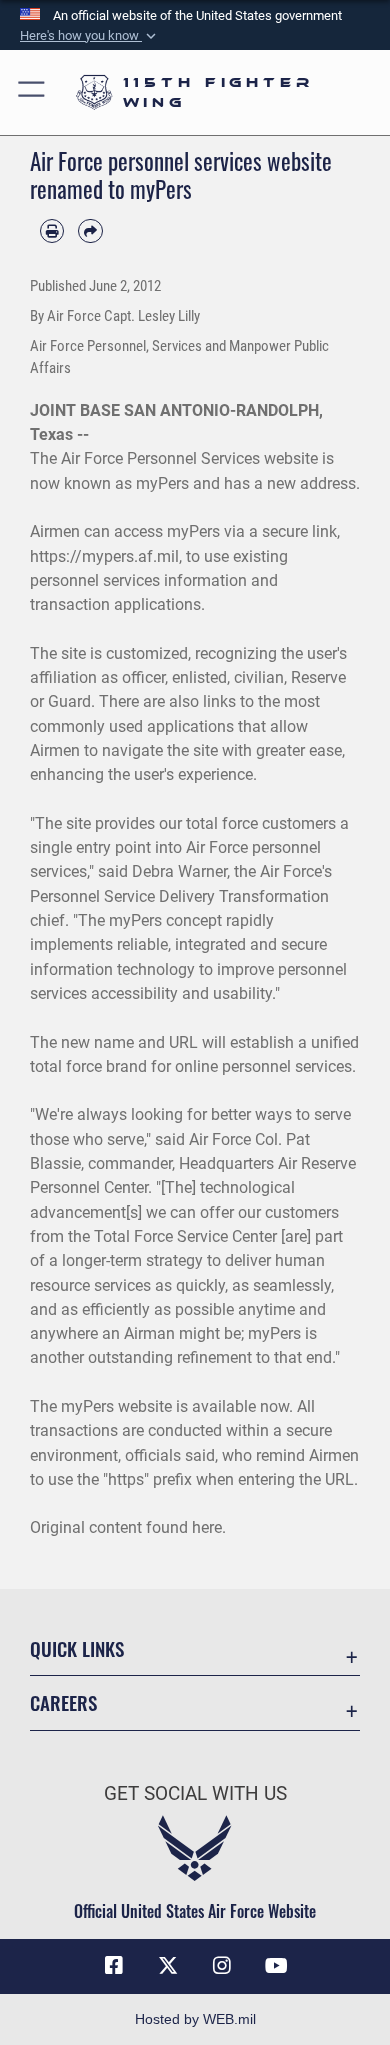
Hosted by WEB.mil (195, 2019)
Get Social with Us (195, 1793)
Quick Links (77, 1648)
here (207, 1527)
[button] (90, 36)
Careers (63, 1702)
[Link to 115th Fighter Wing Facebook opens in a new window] (114, 1966)
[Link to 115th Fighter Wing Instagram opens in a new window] (222, 1966)
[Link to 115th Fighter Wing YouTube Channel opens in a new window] (276, 1966)
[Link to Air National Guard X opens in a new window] (168, 1966)
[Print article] (52, 231)
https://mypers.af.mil (104, 556)
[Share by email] (90, 231)
